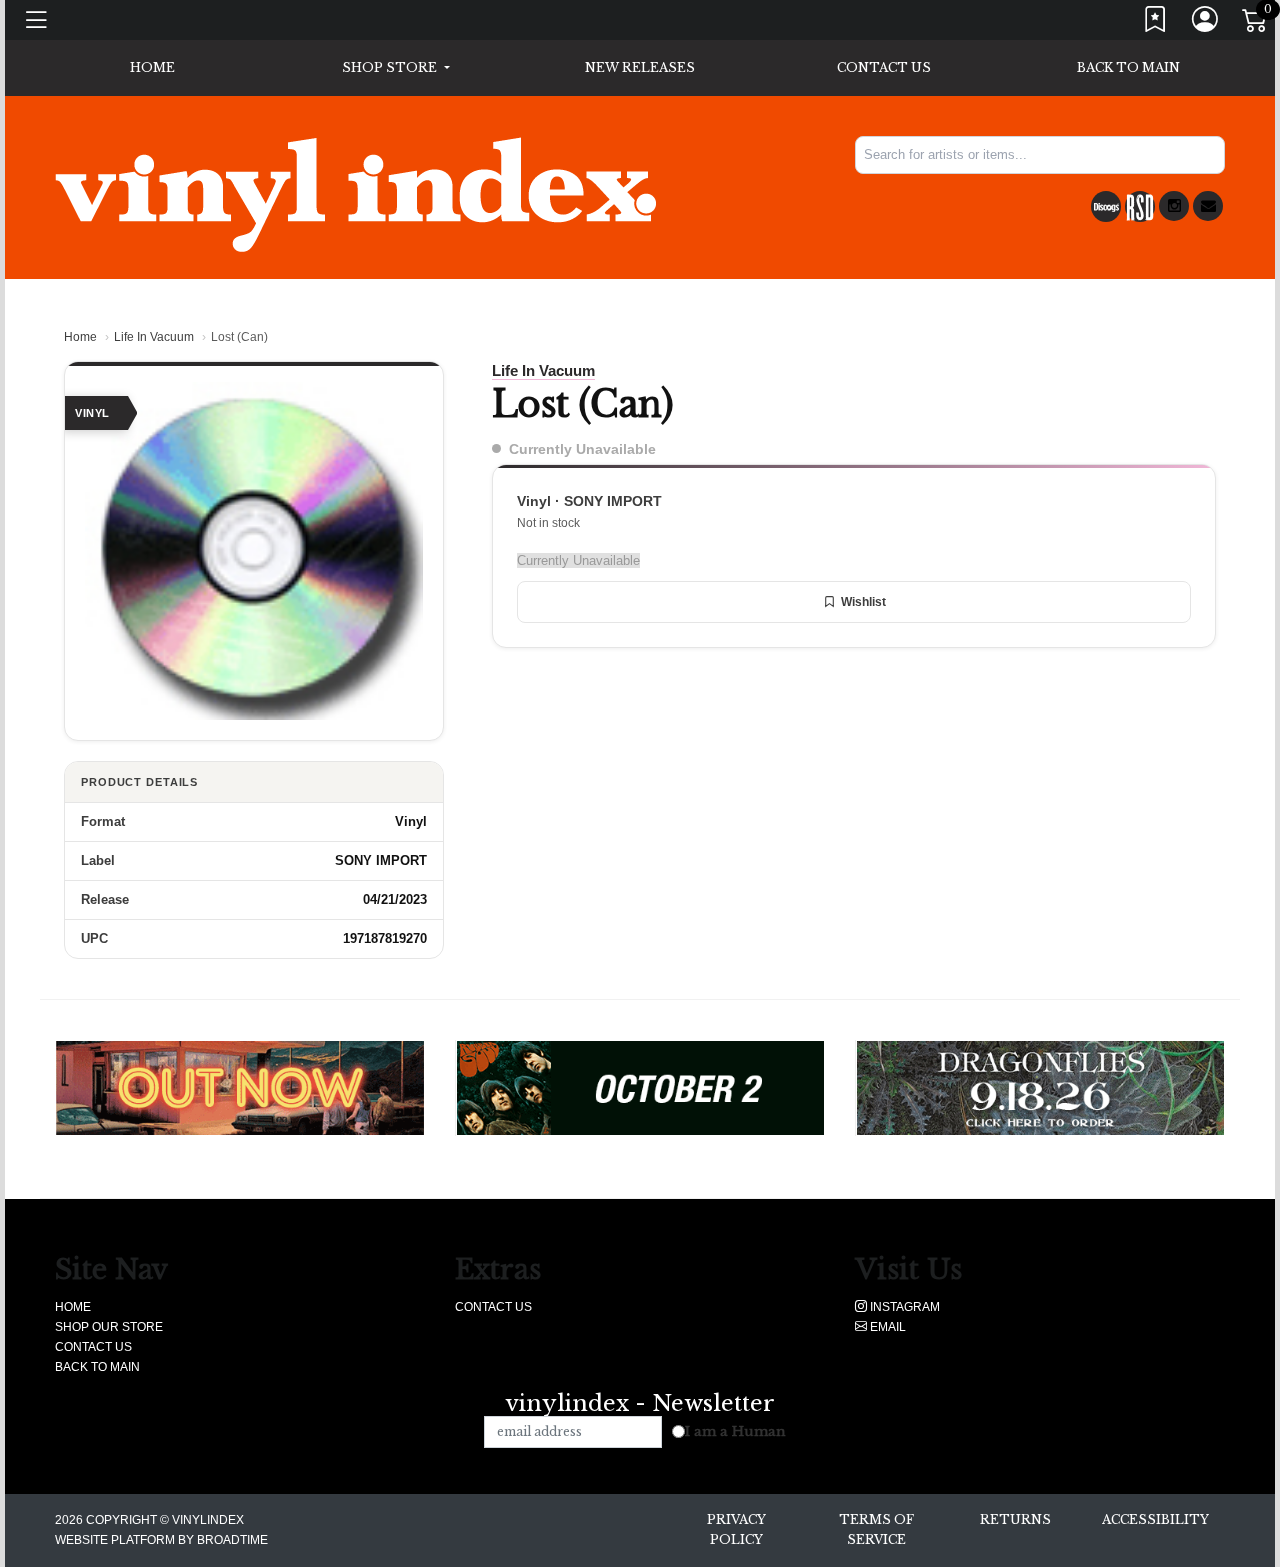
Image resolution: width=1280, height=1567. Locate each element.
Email (886, 1327)
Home (80, 337)
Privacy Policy (736, 1529)
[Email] (1208, 206)
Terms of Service (876, 1529)
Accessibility (1155, 1519)
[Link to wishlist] (1156, 23)
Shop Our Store (109, 1327)
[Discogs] (1106, 206)
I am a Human (735, 1431)
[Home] (355, 194)
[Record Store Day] (1140, 206)
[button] (395, 68)
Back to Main (1128, 67)
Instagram (903, 1307)
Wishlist (863, 602)
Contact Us (884, 67)
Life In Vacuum (154, 337)
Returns (1015, 1519)
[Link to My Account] (1206, 23)
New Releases (640, 67)
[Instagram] (1174, 206)
